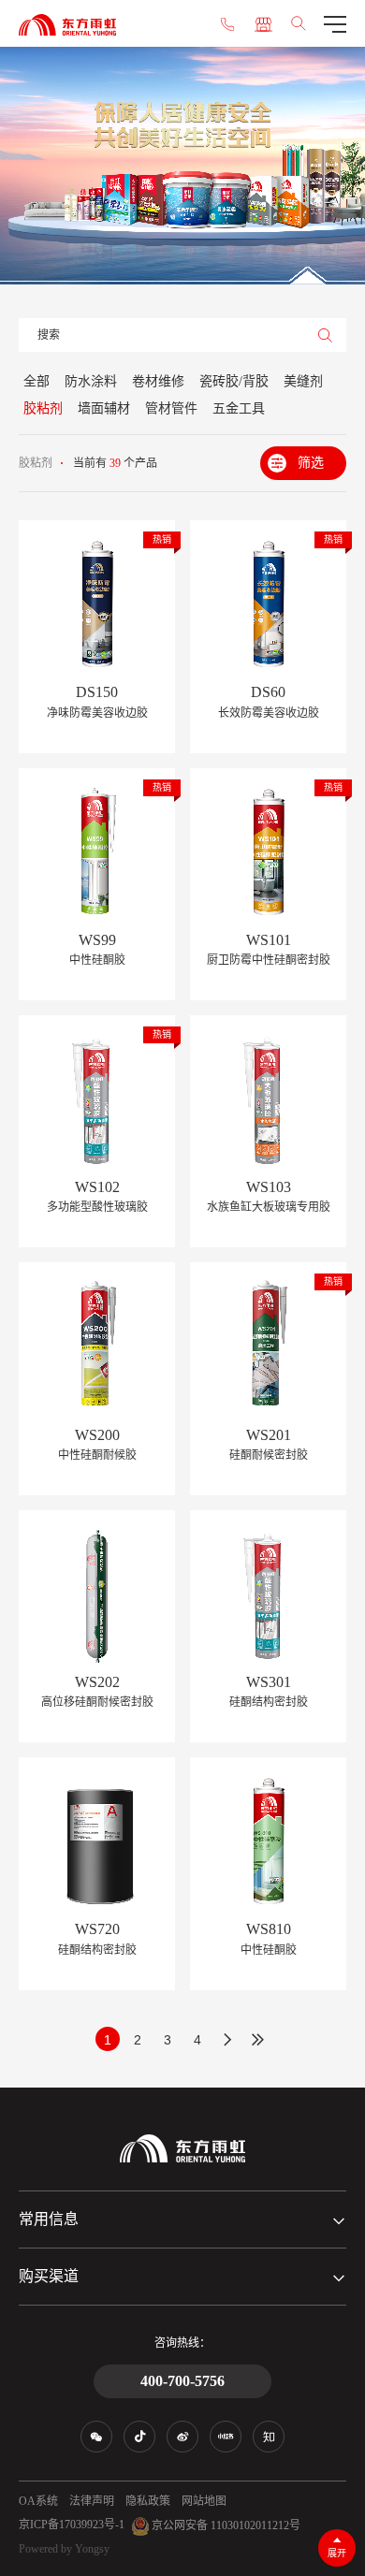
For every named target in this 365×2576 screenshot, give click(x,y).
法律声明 (92, 2501)
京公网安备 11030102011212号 (225, 2525)
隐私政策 (148, 2501)
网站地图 (204, 2501)
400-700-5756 (182, 2381)
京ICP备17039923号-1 (72, 2525)
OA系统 (38, 2501)
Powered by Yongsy (64, 2549)
